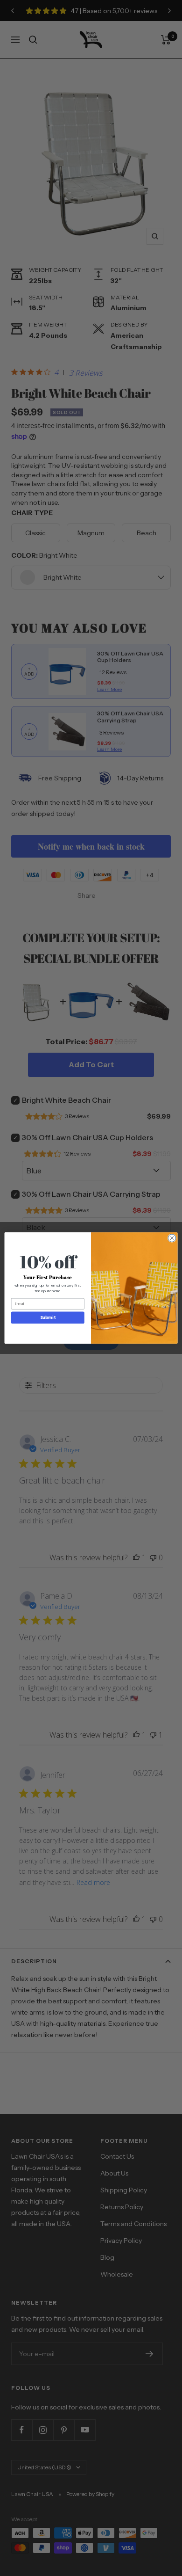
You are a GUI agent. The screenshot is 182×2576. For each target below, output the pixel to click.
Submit (48, 1317)
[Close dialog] (172, 1238)
